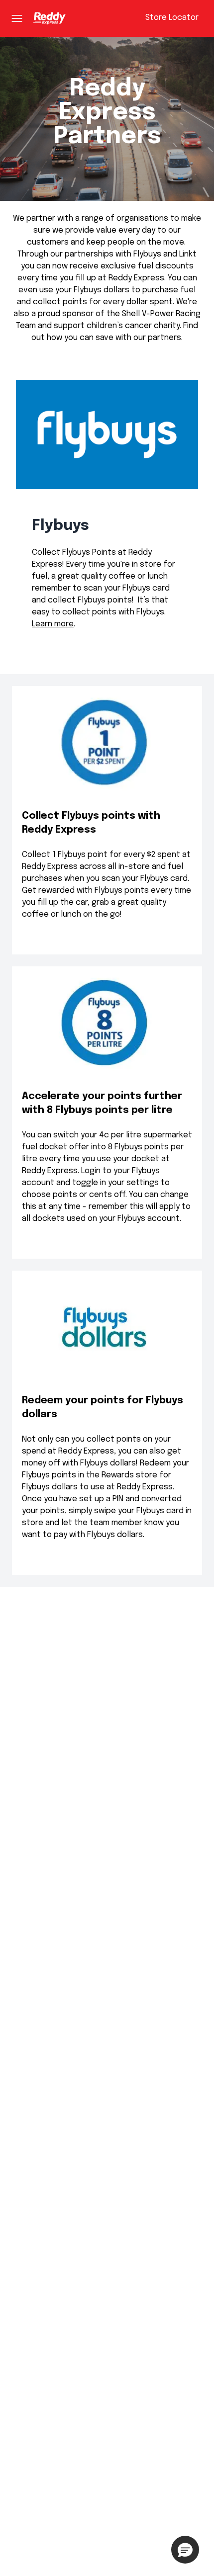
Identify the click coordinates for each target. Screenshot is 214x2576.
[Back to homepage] (49, 18)
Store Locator (172, 18)
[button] (185, 2550)
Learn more (53, 624)
